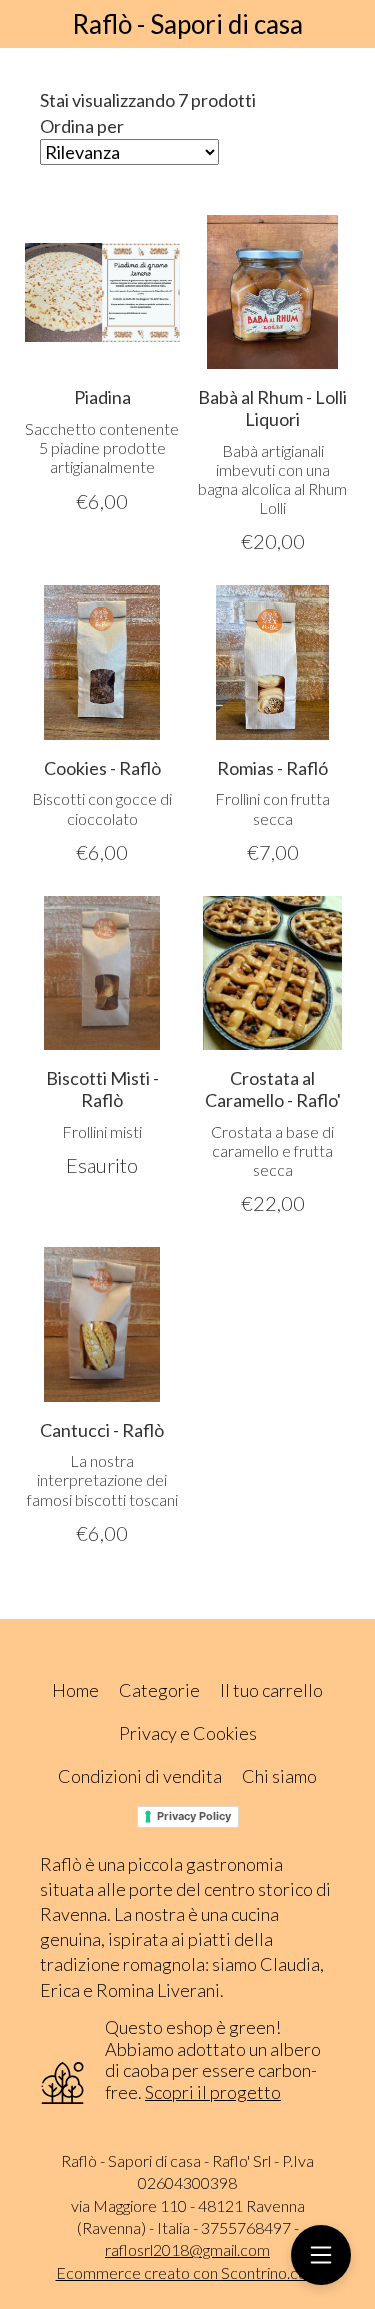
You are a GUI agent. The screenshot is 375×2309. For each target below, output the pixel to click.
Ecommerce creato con (188, 2272)
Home (75, 1690)
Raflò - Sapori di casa (187, 24)
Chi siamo (279, 1776)
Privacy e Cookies (188, 1733)
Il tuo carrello (271, 1690)
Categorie (159, 1690)
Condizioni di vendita (140, 1776)
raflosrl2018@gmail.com (187, 2249)
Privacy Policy (194, 1816)
